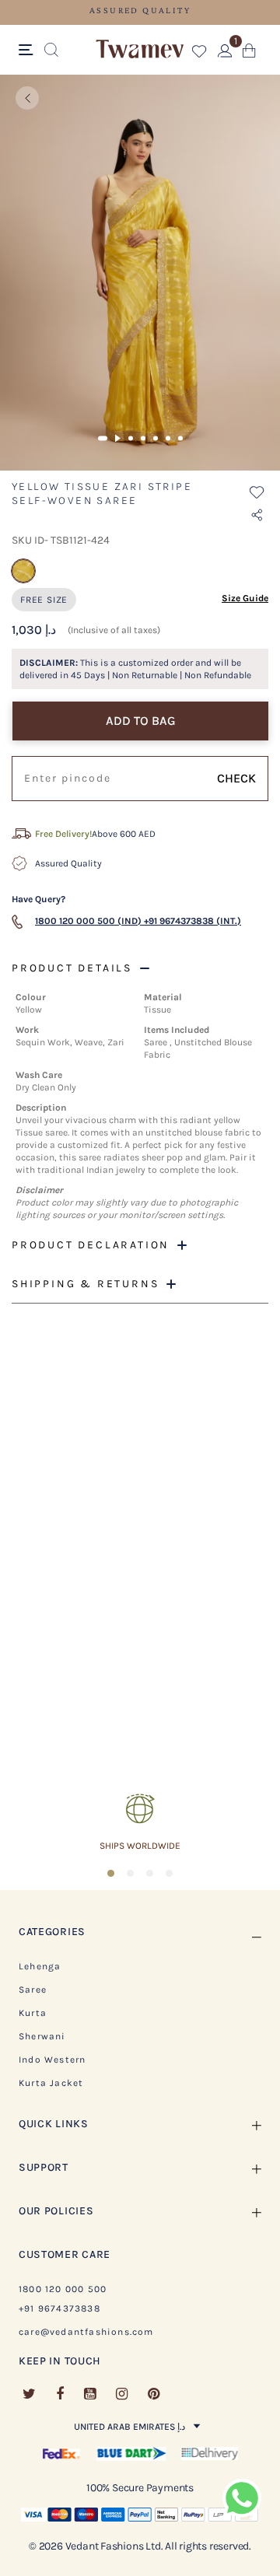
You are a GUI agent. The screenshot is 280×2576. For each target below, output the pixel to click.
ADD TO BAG (141, 721)
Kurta (33, 2013)
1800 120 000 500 (63, 2289)
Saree (33, 1990)
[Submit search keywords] (51, 51)
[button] (199, 54)
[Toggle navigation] (28, 51)
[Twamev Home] (140, 50)
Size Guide (245, 598)
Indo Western (52, 2060)
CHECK (236, 778)
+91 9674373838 (59, 2308)
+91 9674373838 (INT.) (192, 921)
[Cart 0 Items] (249, 54)
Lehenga (40, 1966)
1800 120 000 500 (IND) (88, 921)
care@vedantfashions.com (86, 2332)
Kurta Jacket (51, 2083)
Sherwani (42, 2036)
